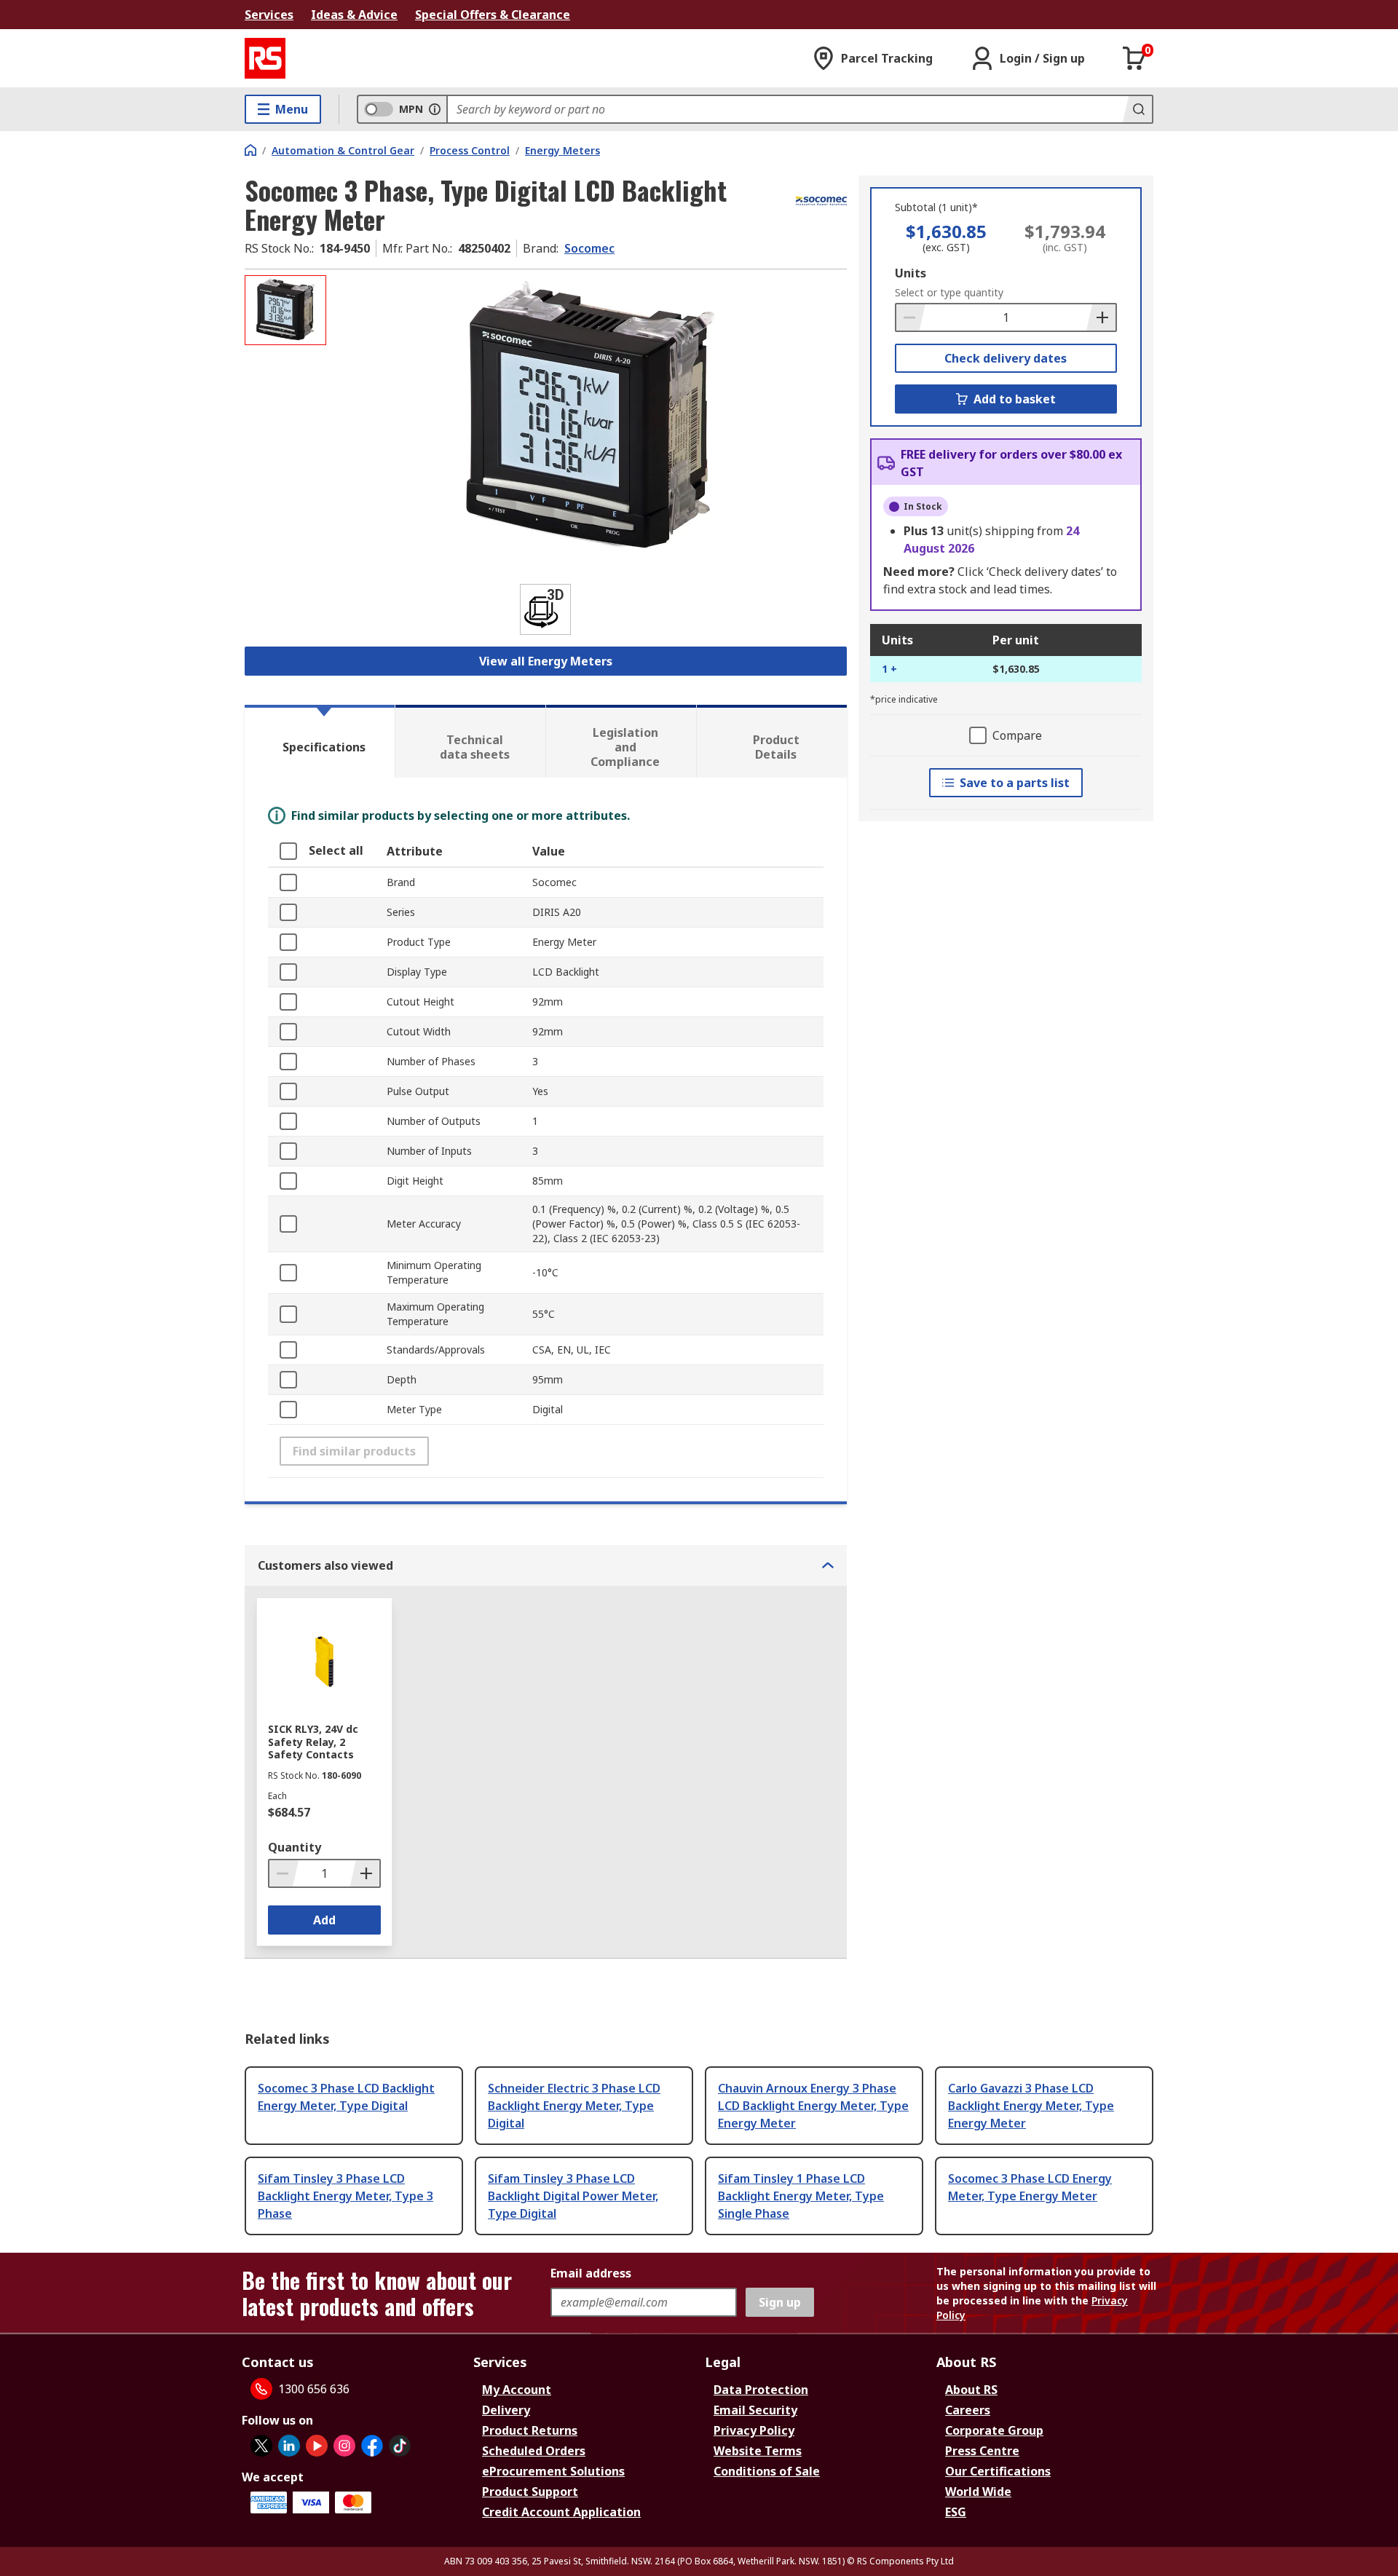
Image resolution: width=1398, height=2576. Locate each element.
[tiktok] (400, 2446)
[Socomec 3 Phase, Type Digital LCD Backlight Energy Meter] (588, 420)
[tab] (320, 741)
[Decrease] (911, 317)
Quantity (295, 1847)
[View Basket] (1134, 58)
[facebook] (372, 2446)
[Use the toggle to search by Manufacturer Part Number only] (435, 109)
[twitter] (261, 2446)
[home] (250, 150)
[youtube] (317, 2446)
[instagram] (344, 2446)
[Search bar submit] (1137, 109)
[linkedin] (289, 2446)
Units (911, 273)
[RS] (265, 58)
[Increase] (1101, 317)
